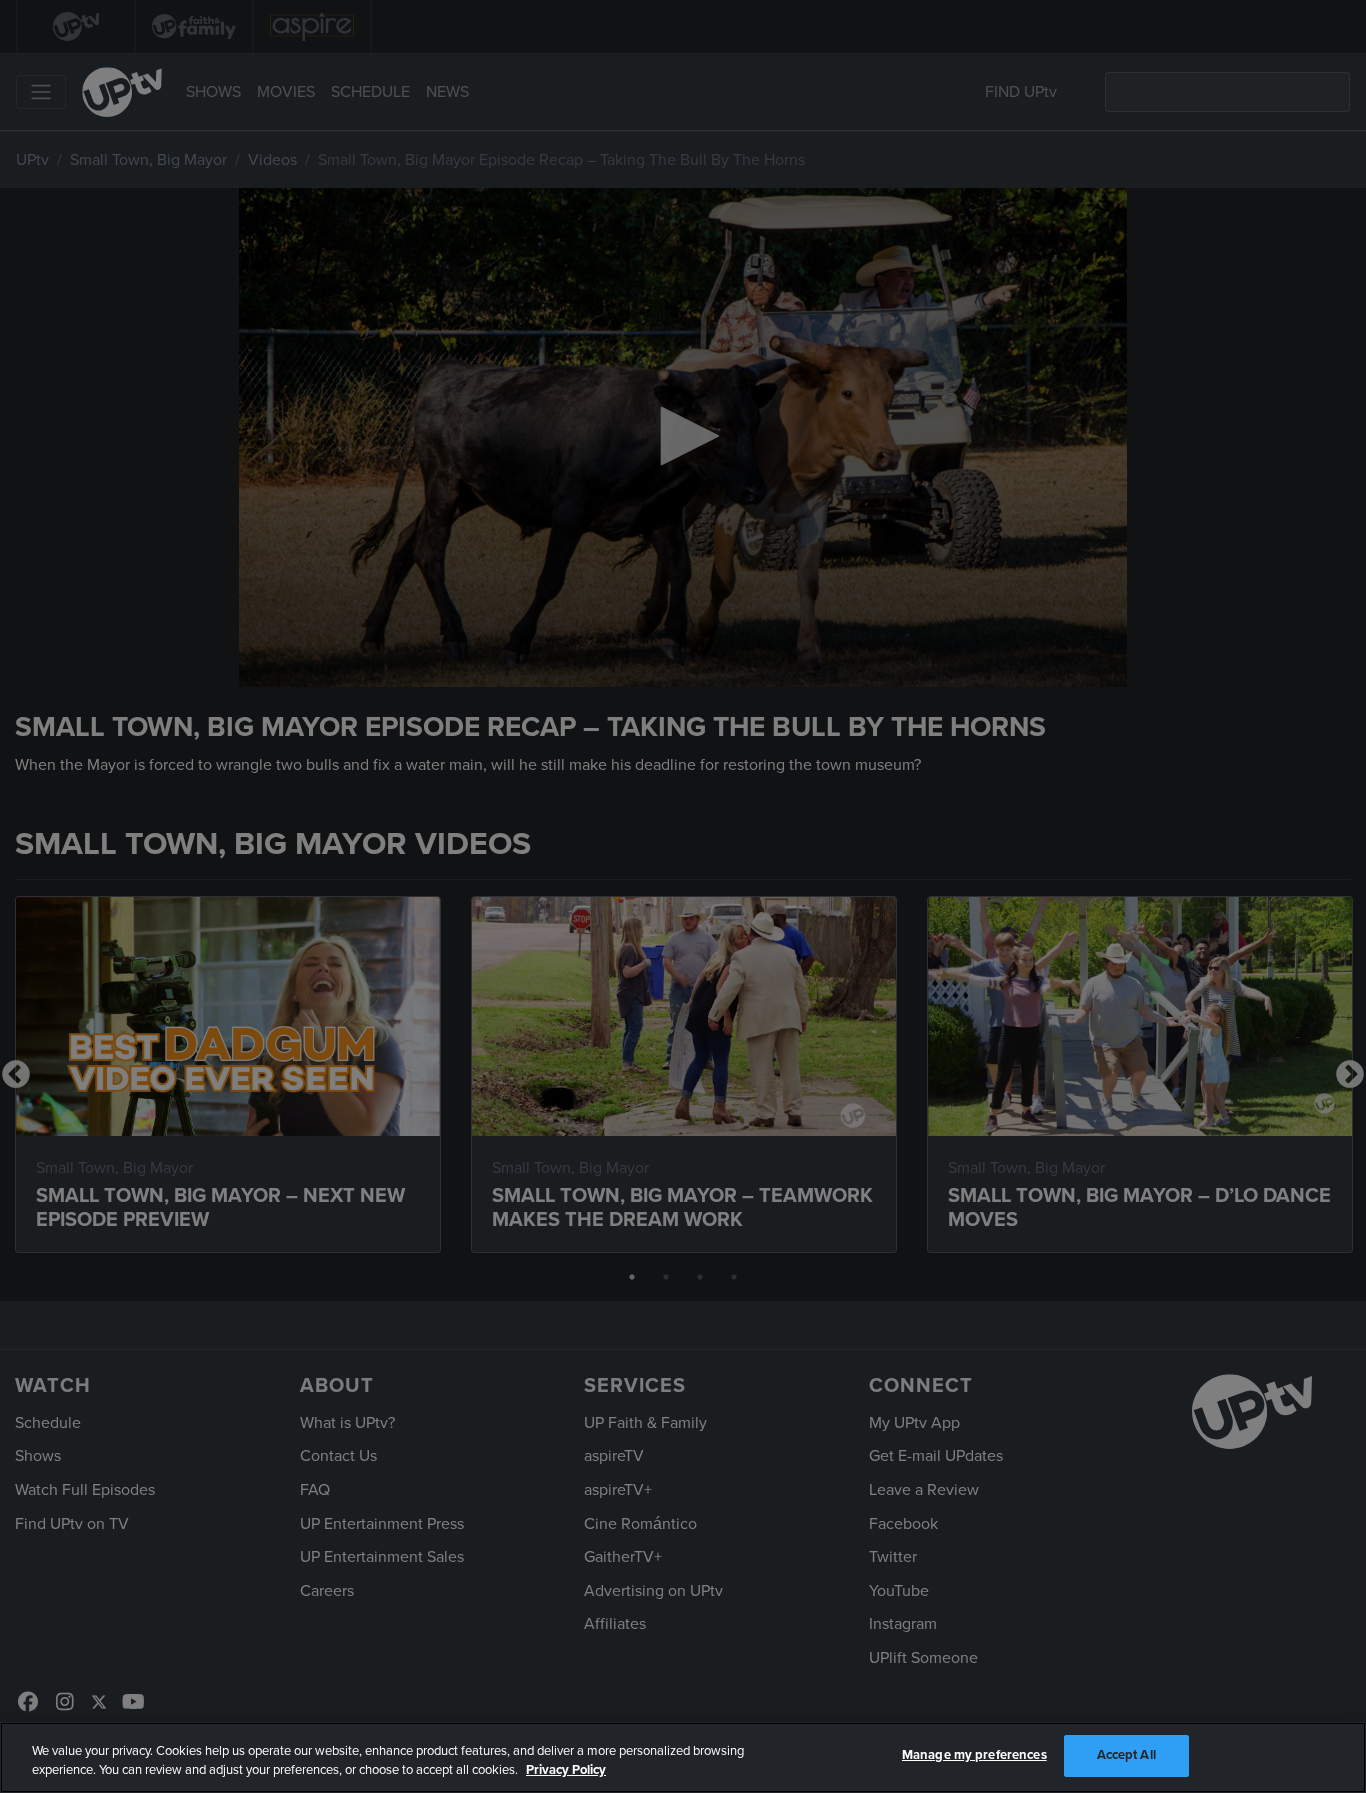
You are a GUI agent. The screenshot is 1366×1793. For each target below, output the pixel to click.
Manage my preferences (974, 1755)
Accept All (1126, 1755)
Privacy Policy (566, 1771)
